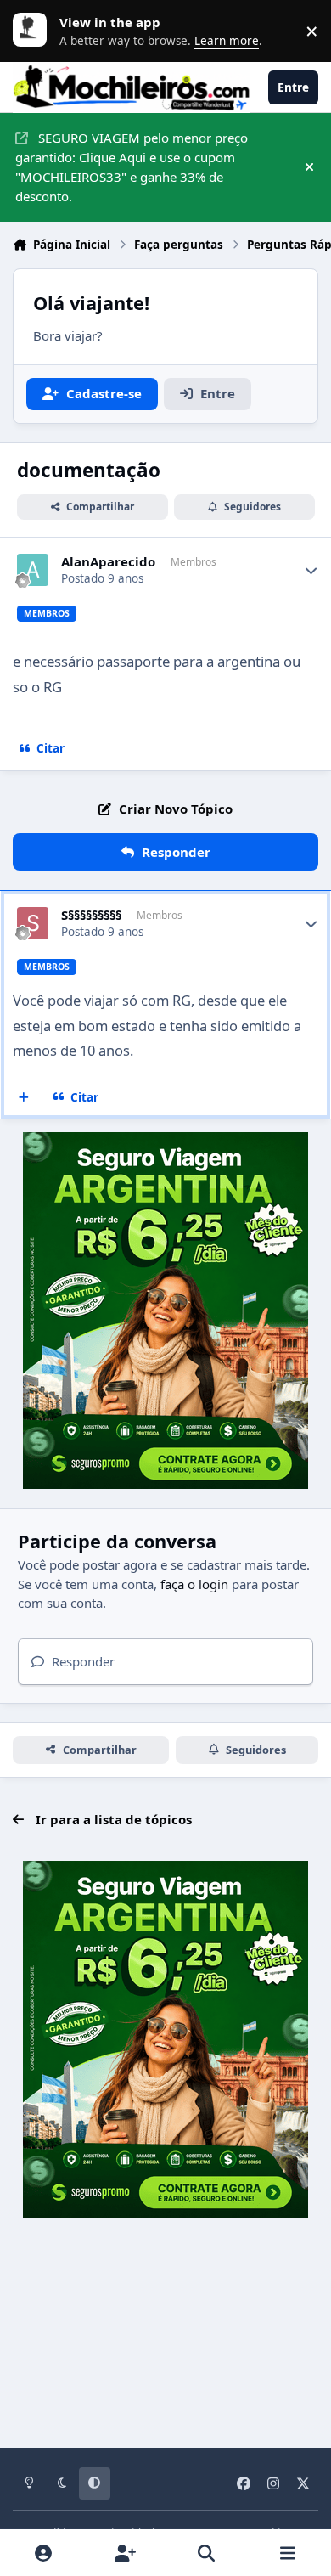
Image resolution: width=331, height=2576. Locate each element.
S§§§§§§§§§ (91, 915)
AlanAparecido (108, 562)
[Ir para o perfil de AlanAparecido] (33, 570)
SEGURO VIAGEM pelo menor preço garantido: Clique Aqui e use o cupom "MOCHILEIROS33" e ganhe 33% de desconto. (132, 166)
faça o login (194, 1584)
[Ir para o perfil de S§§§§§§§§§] (33, 923)
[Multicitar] (24, 1097)
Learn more (34, 31)
